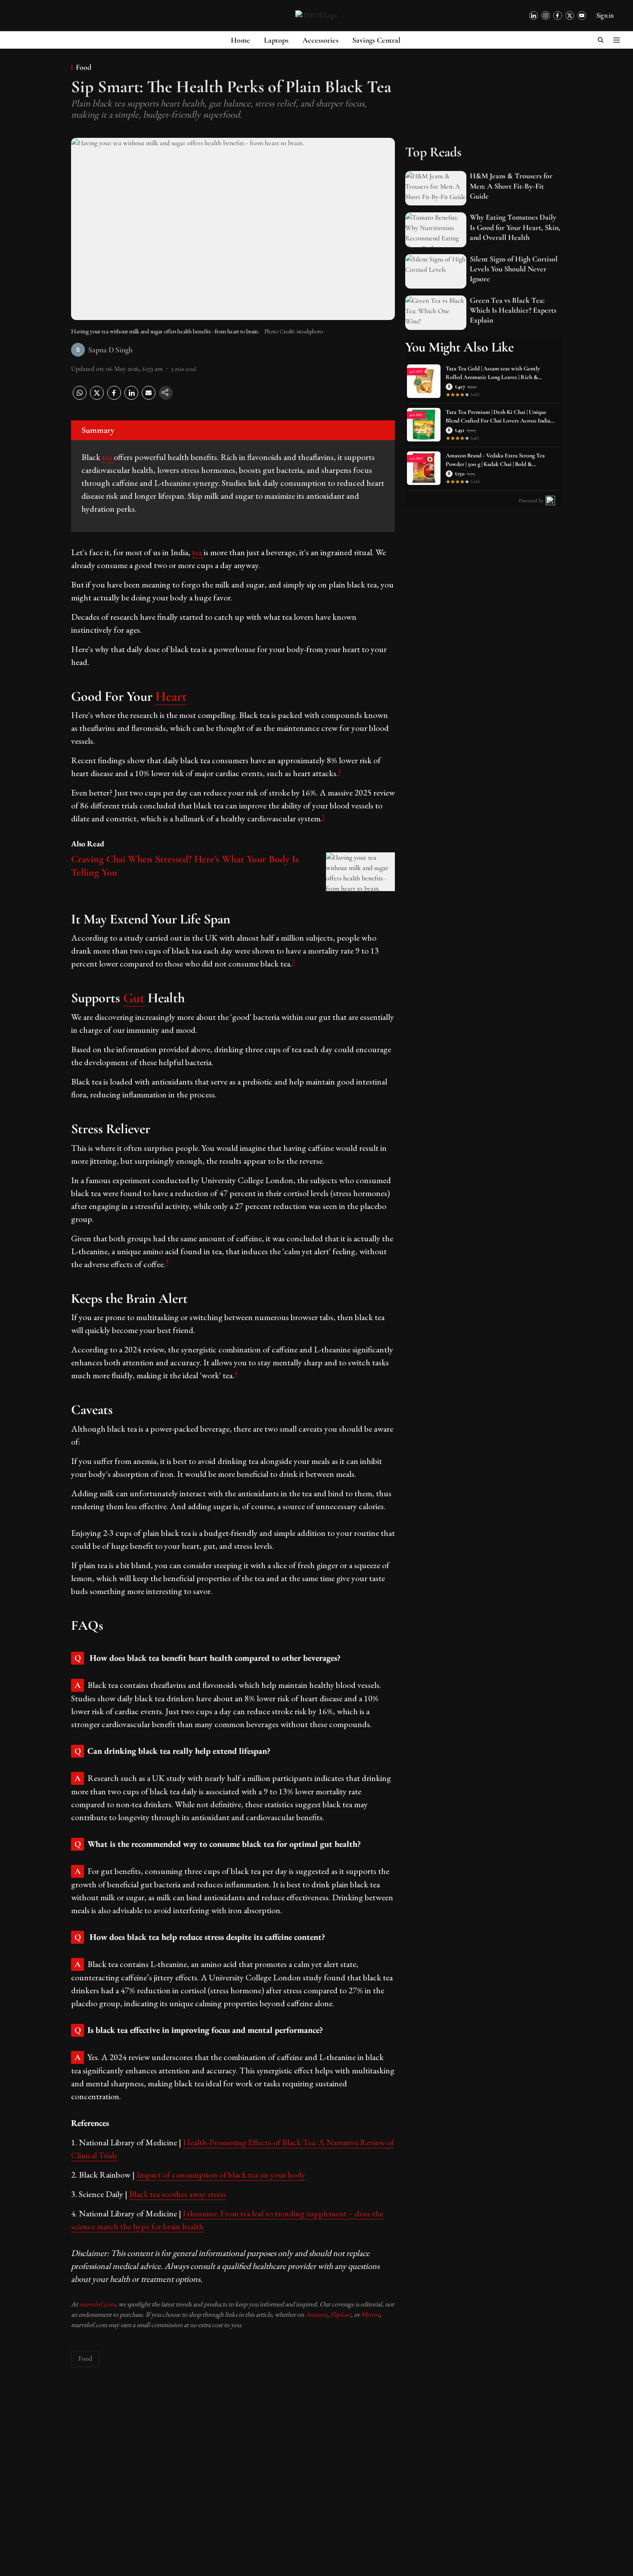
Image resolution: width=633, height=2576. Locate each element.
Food (85, 2358)
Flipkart (341, 2314)
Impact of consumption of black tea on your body (221, 2175)
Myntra (370, 2314)
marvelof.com (97, 2304)
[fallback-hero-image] (436, 188)
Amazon (316, 2314)
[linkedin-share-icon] (131, 398)
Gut (134, 998)
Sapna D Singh (110, 350)
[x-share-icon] (97, 398)
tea (108, 457)
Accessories (320, 40)
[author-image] (78, 350)
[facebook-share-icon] (114, 398)
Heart (171, 696)
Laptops (276, 40)
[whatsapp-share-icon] (80, 398)
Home (240, 40)
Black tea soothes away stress (178, 2194)
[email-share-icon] (149, 398)
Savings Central (376, 40)
